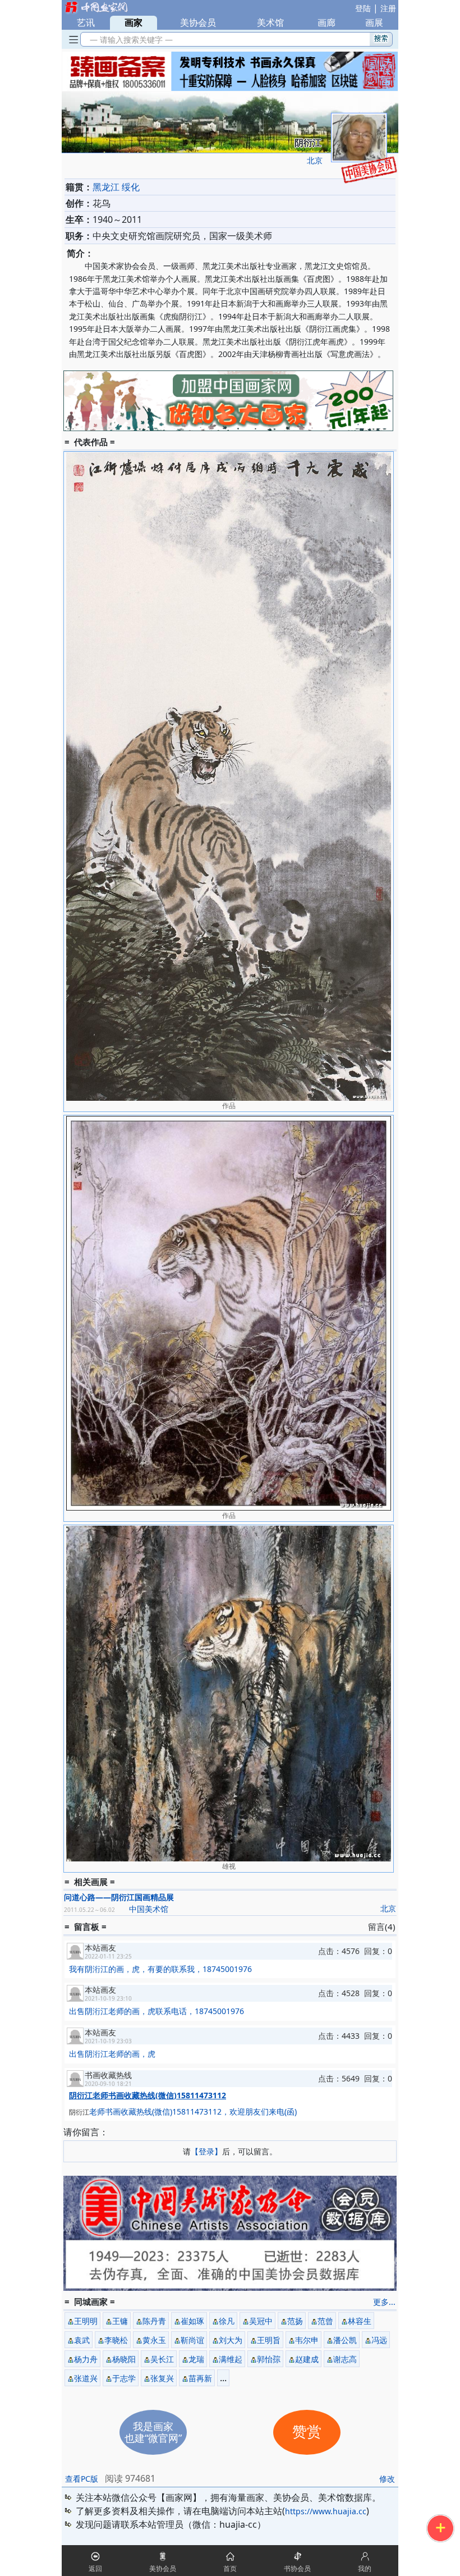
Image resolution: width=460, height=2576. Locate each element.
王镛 (120, 2321)
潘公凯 (345, 2340)
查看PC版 (82, 2479)
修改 (387, 2479)
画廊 (326, 22)
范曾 (325, 2321)
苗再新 (200, 2378)
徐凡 (227, 2321)
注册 (388, 8)
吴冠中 (261, 2321)
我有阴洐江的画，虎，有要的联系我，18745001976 (160, 1969)
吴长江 (162, 2359)
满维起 (231, 2359)
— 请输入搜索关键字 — (129, 40)
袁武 (82, 2340)
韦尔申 (307, 2340)
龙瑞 (196, 2359)
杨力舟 (86, 2359)
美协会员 (198, 22)
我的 (365, 2568)
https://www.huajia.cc (326, 2511)
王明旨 (269, 2340)
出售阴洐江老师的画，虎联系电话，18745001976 (157, 2011)
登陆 (363, 8)
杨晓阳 (124, 2359)
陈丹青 (154, 2321)
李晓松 (116, 2340)
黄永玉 (154, 2340)
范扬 (295, 2321)
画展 (374, 22)
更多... (384, 2302)
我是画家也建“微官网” (153, 2432)
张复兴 (162, 2378)
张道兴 (86, 2378)
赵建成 (307, 2359)
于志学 (124, 2378)
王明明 (86, 2321)
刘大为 (231, 2340)
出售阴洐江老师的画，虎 (112, 2054)
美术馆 (270, 22)
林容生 (360, 2321)
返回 (95, 2568)
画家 (134, 22)
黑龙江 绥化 (116, 187)
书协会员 (297, 2568)
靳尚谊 (192, 2340)
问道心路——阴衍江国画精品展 (119, 1897)
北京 (315, 160)
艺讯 (86, 22)
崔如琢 (192, 2321)
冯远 (379, 2340)
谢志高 (345, 2359)
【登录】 (206, 2151)
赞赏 (307, 2432)
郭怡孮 (269, 2359)
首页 (230, 2568)
